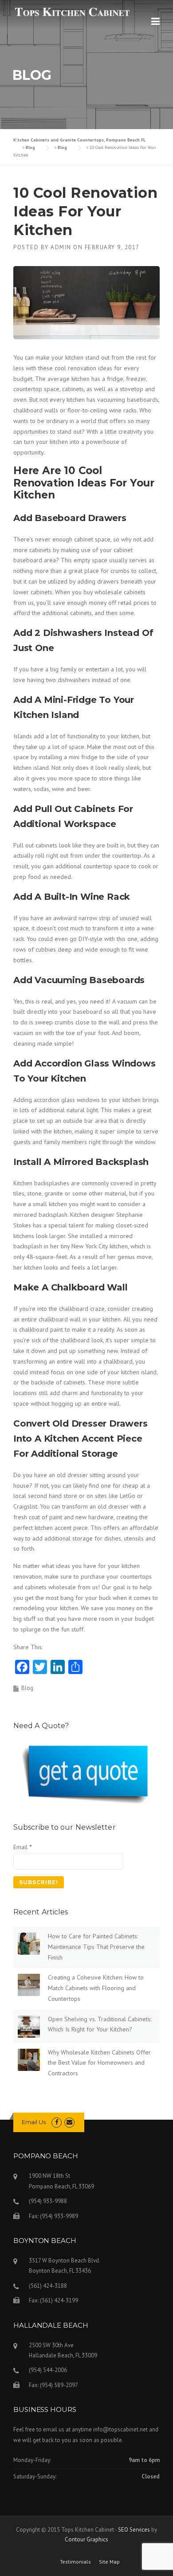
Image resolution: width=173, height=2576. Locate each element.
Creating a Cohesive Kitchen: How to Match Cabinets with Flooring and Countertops (96, 1988)
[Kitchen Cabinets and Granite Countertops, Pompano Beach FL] (72, 12)
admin (61, 247)
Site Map (109, 2562)
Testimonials (75, 2562)
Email (22, 1847)
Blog (27, 1688)
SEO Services (134, 2530)
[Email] (69, 2122)
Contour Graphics (86, 2539)
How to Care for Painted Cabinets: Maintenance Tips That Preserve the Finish (96, 1947)
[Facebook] (57, 2122)
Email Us (34, 2122)
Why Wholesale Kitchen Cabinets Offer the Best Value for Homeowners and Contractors (99, 2063)
